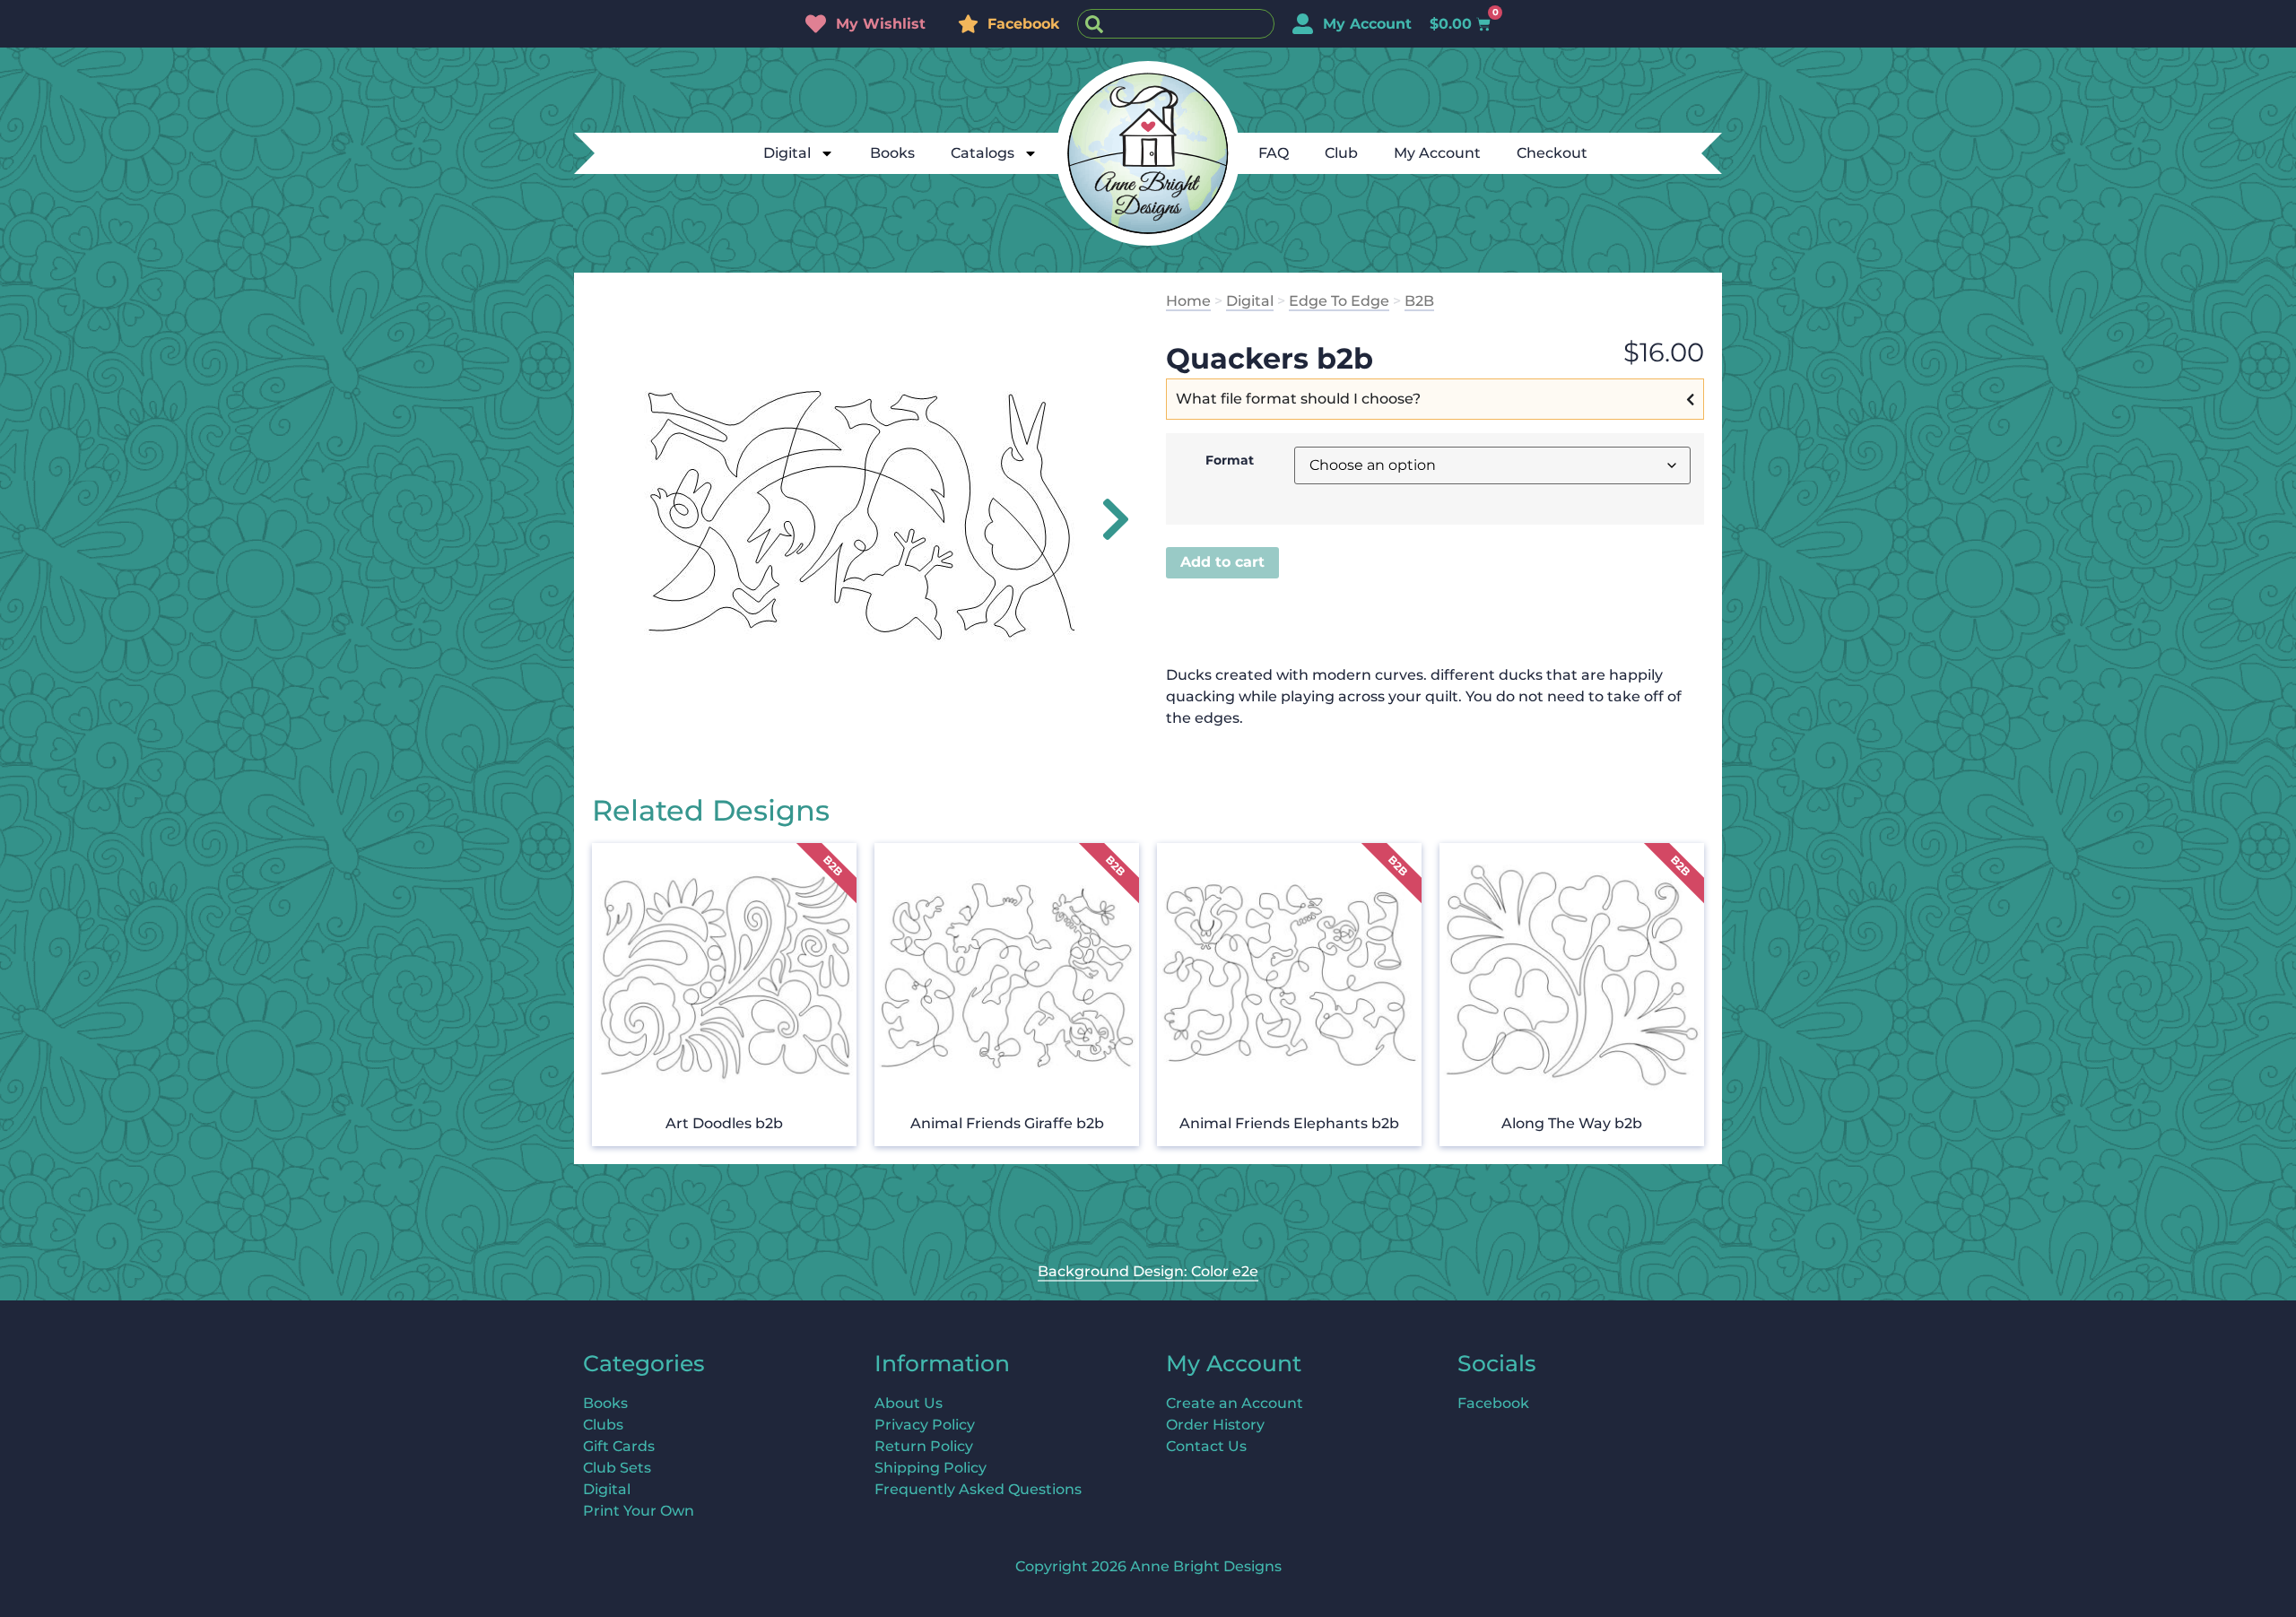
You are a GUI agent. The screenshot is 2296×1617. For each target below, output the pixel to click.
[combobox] (1176, 24)
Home (1188, 301)
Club (1341, 153)
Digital (787, 153)
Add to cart (1222, 562)
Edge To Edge (1339, 301)
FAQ (1274, 153)
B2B (1419, 301)
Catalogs (983, 153)
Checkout (1552, 153)
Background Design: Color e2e (1148, 1271)
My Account (1437, 153)
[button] (1105, 519)
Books (892, 153)
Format (1230, 460)
